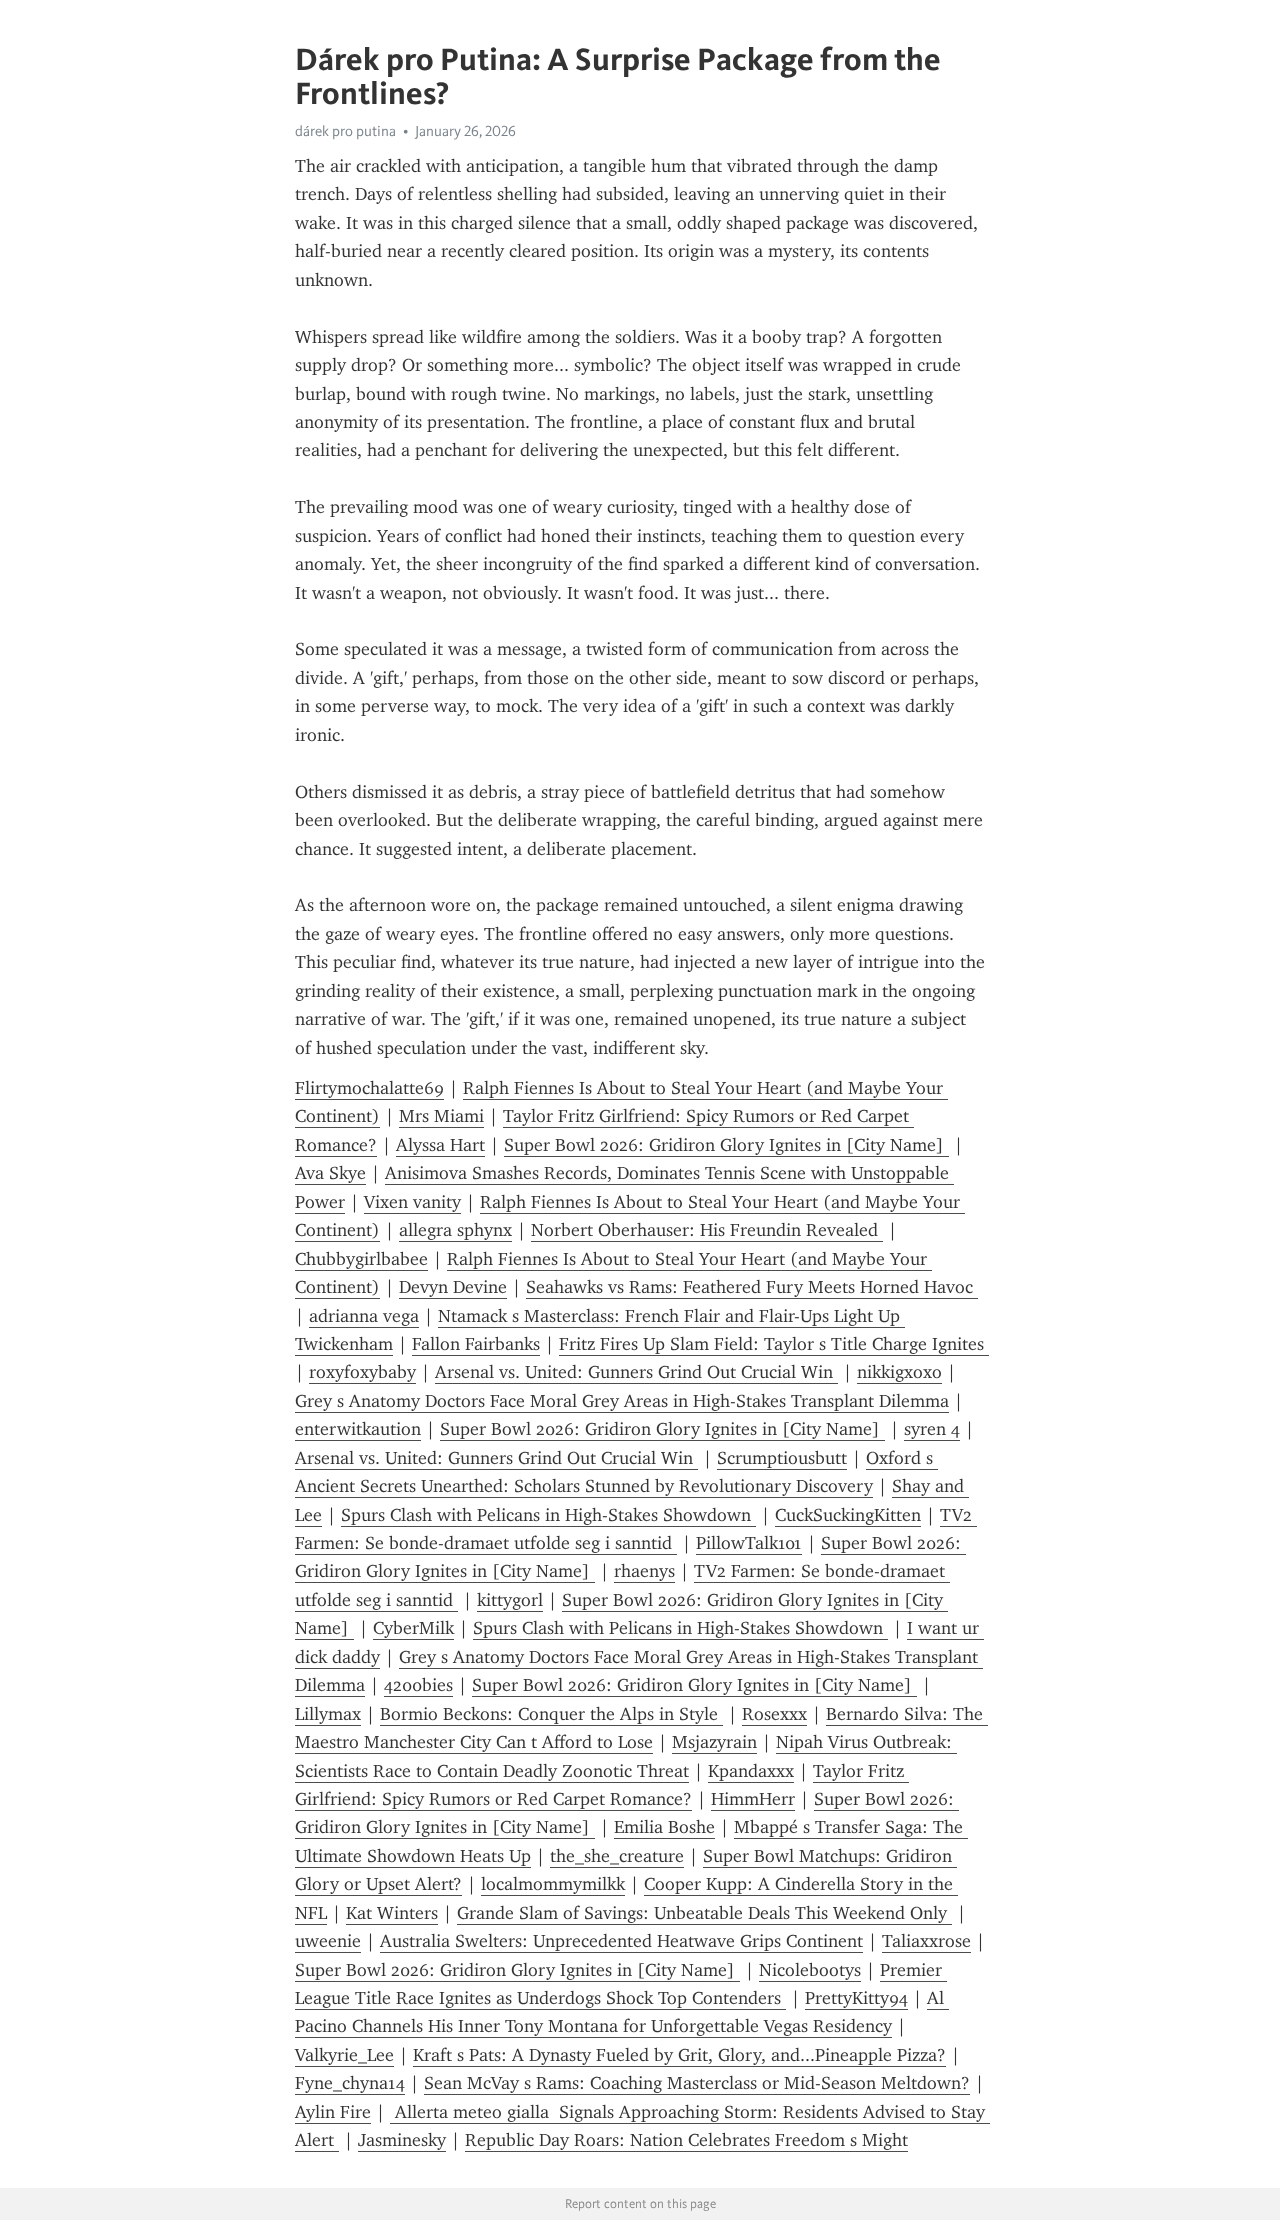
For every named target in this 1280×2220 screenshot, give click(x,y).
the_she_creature (617, 1856)
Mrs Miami (441, 1116)
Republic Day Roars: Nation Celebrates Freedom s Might (686, 2140)
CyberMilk (413, 1628)
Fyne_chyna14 (350, 2083)
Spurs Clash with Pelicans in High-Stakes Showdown (548, 1515)
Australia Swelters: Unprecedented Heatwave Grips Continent (621, 1941)
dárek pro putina (345, 131)
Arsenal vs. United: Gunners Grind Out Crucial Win (636, 1372)
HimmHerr (753, 1799)
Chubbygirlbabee (361, 1259)
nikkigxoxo (899, 1372)
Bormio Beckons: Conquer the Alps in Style (551, 1714)
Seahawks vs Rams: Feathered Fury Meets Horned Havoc (752, 1287)
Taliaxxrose (926, 1941)
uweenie (328, 1941)
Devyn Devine (453, 1287)
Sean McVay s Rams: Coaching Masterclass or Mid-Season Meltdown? (697, 2083)
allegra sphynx (455, 1230)
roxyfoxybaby (362, 1372)
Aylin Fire (333, 2112)
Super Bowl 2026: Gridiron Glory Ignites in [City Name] (726, 1145)
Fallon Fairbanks (476, 1344)
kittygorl (510, 1600)
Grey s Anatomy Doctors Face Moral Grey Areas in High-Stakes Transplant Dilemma (622, 1401)
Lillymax (328, 1714)
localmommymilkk (553, 1884)
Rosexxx (774, 1714)
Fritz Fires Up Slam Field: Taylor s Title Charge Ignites (774, 1344)
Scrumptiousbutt (782, 1458)
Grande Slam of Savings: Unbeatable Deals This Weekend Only (704, 1913)
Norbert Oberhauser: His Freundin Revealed (707, 1230)
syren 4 (932, 1429)
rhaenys (644, 1571)
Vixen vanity (412, 1202)
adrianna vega (364, 1316)
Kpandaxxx (751, 1771)
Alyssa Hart (440, 1145)
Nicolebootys (810, 1970)
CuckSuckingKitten (848, 1515)
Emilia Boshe (664, 1827)
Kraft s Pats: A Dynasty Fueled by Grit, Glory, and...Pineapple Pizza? (679, 2055)
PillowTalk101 (749, 1543)
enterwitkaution (358, 1429)
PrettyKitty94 (856, 1998)
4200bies (418, 1685)
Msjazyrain (714, 1742)
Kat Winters (392, 1913)
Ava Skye (330, 1173)
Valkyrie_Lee (344, 2055)
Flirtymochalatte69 (369, 1088)
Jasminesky (402, 2140)
